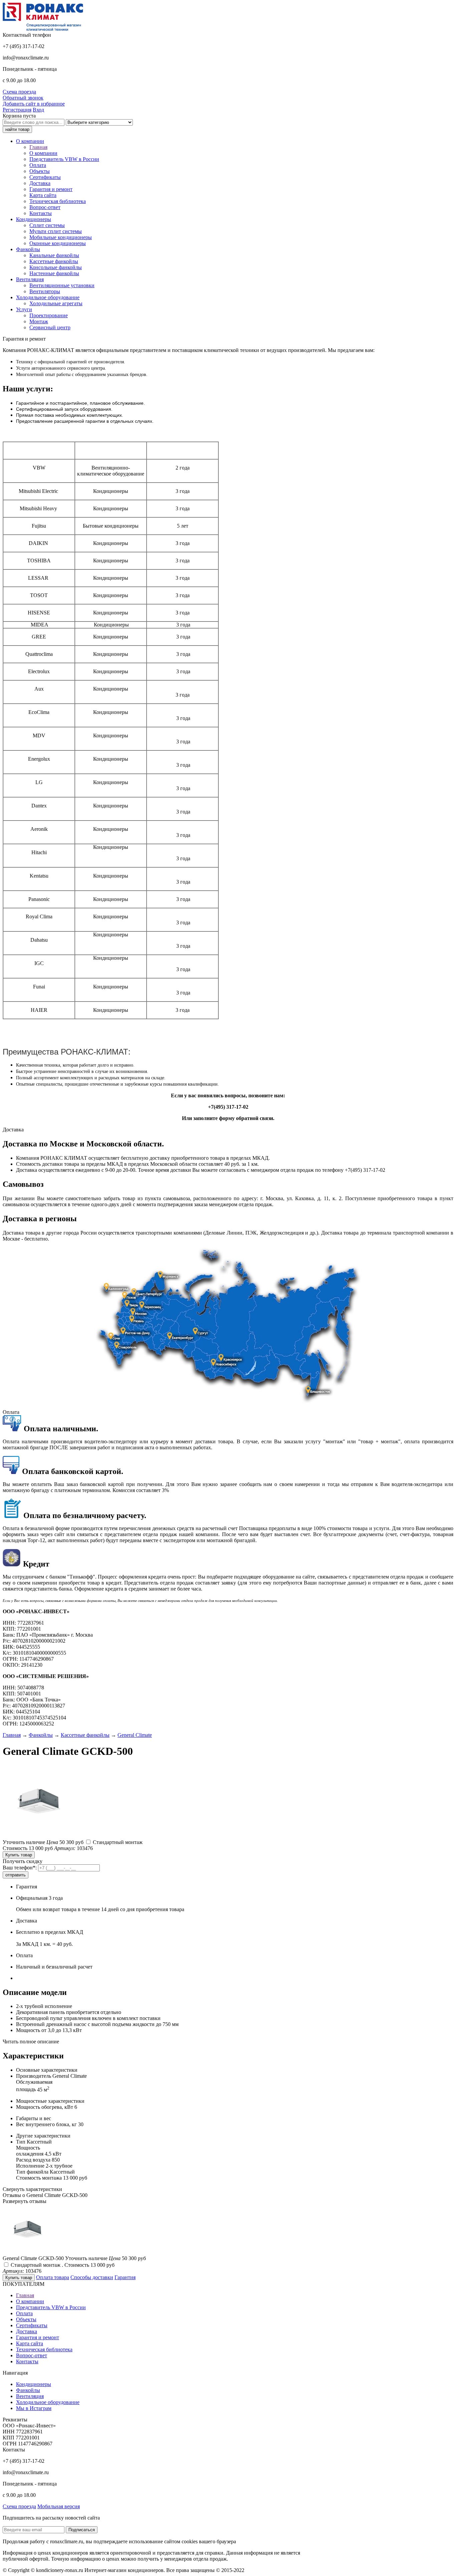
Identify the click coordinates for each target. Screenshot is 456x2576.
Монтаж (39, 321)
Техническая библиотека (58, 201)
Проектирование (49, 315)
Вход (38, 110)
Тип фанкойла (32, 2172)
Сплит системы (47, 225)
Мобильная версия (59, 2506)
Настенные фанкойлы (54, 273)
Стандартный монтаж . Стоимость (63, 2265)
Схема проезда (19, 92)
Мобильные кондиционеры (61, 237)
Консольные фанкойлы (56, 267)
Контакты (41, 213)
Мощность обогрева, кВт (45, 2107)
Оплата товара (53, 2277)
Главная (38, 147)
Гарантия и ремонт (51, 189)
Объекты (40, 171)
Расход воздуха (33, 2160)
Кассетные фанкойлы (54, 261)
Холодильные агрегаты (56, 303)
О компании (43, 153)
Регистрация (17, 110)
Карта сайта (43, 195)
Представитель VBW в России (64, 159)
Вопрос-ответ (45, 207)
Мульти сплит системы (56, 231)
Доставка (40, 183)
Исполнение (30, 2166)
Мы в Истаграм (34, 2408)
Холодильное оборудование (48, 2402)
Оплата (38, 165)
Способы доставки (92, 2277)
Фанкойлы (28, 2390)
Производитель (34, 2076)
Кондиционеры (34, 2384)
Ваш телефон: (20, 1868)
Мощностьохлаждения (30, 2151)
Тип (21, 2142)
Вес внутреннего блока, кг (46, 2124)
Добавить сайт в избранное (34, 104)
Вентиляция (30, 2396)
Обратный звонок (23, 98)
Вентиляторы (45, 291)
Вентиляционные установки (62, 285)
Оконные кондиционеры (58, 243)
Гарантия (125, 2277)
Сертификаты (45, 177)
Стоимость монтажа (39, 2178)
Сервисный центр (50, 327)
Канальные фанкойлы (54, 255)
